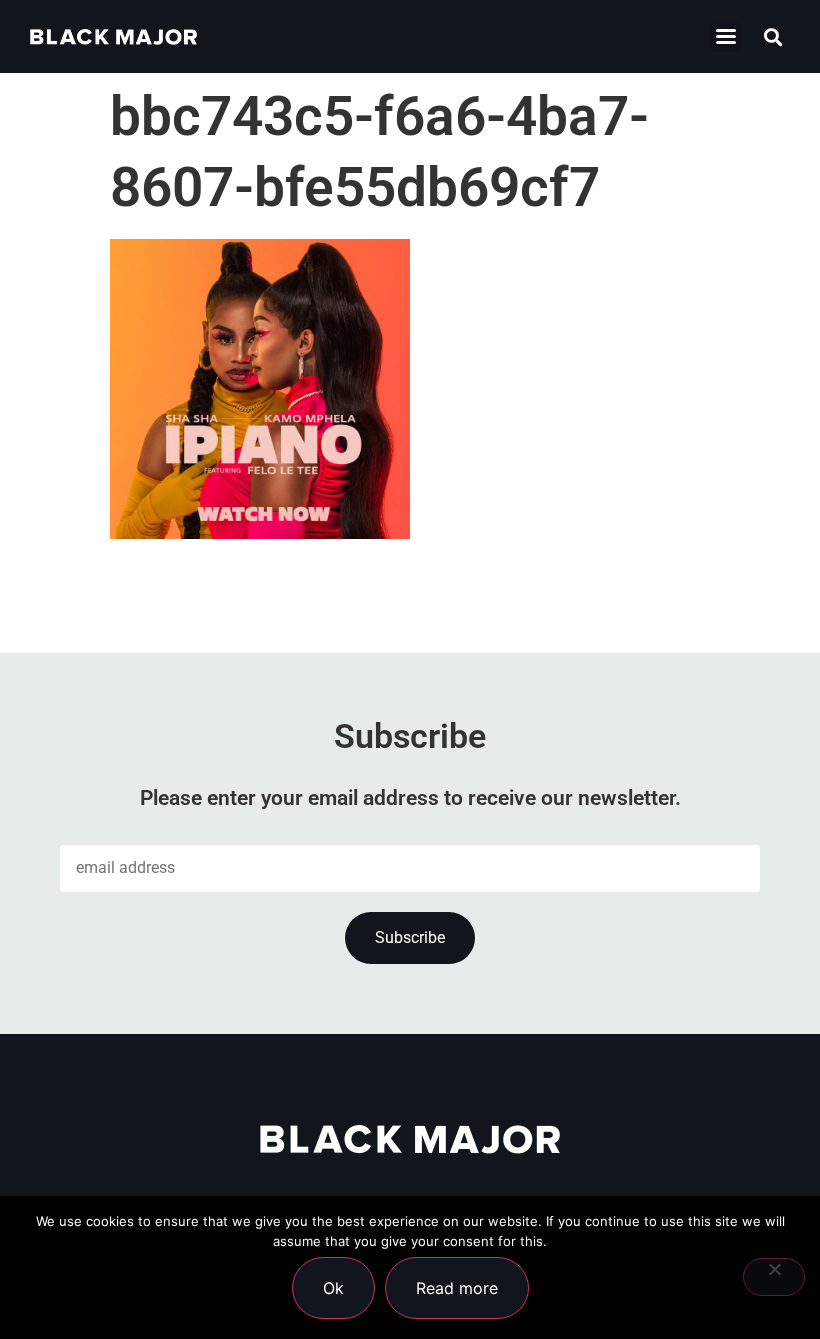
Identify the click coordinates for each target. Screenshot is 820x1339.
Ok (333, 1288)
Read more (457, 1288)
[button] (726, 36)
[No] (774, 1277)
